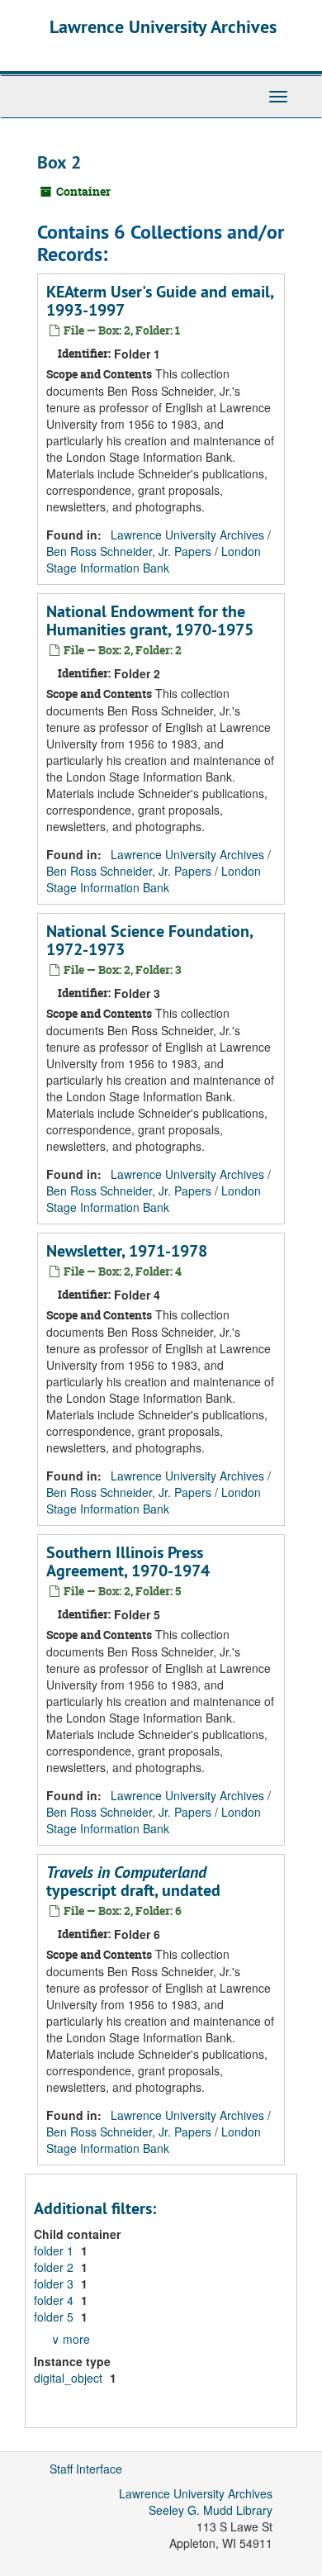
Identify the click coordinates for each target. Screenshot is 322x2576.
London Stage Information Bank (154, 559)
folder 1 (55, 2250)
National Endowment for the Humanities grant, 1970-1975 (150, 620)
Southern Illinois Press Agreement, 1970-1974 (128, 1561)
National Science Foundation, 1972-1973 (149, 940)
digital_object (70, 2378)
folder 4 (55, 2300)
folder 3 (55, 2284)
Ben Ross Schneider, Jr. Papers (129, 551)
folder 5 (55, 2317)
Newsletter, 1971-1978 (127, 1251)
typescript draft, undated (133, 1881)
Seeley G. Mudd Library (211, 2510)
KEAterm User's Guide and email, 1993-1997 (160, 301)
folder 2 (55, 2267)
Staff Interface (86, 2469)
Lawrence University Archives (163, 26)
